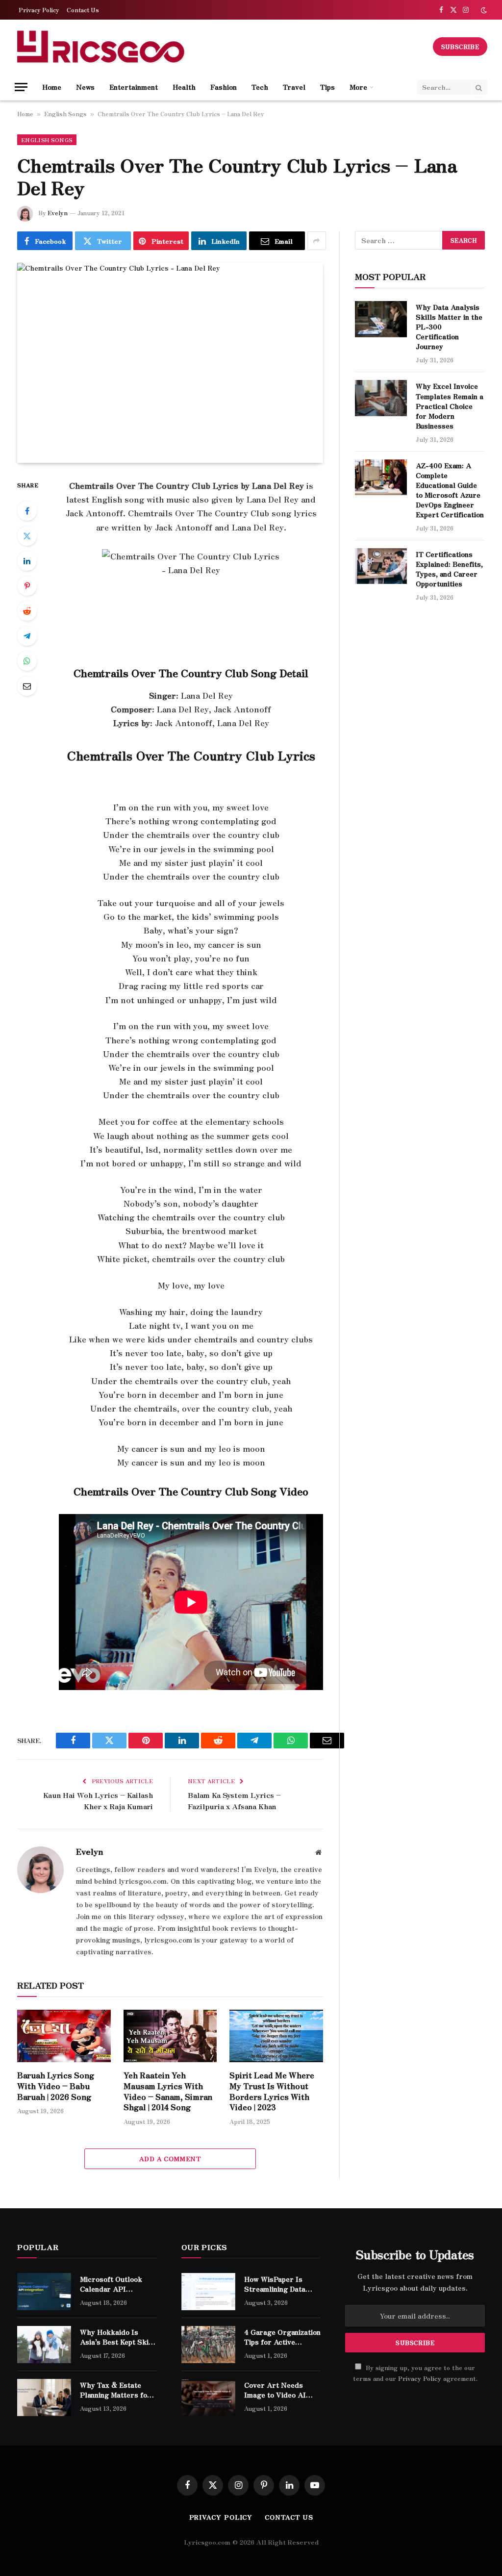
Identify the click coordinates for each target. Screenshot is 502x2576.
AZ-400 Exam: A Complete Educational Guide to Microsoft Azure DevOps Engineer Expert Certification (450, 490)
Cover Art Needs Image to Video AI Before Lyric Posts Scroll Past (277, 2390)
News (85, 87)
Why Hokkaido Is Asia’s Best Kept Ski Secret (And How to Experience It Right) (114, 2337)
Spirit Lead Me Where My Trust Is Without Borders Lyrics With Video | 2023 (272, 2091)
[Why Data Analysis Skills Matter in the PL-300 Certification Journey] (381, 319)
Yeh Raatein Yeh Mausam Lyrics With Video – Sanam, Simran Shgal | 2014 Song (168, 2091)
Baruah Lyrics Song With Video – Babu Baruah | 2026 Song (56, 2086)
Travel (294, 87)
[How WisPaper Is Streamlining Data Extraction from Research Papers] (208, 2292)
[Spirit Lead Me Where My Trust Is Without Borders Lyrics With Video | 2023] (276, 2036)
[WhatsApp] (27, 661)
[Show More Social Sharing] (317, 241)
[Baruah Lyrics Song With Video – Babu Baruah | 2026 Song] (64, 2036)
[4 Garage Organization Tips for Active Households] (208, 2345)
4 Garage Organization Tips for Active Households (282, 2337)
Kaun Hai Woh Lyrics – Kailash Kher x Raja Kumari (98, 1800)
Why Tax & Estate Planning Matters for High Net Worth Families (115, 2390)
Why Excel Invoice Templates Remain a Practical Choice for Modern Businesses (450, 405)
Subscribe (460, 46)
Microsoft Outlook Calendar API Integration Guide (111, 2284)
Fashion (224, 87)
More (358, 87)
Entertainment (134, 87)
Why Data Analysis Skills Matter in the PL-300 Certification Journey (449, 327)
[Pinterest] (27, 586)
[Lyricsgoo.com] (100, 47)
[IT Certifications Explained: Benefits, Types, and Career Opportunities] (381, 566)
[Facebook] (27, 511)
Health (184, 87)
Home (52, 87)
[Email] (27, 686)
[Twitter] (27, 536)
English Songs (65, 114)
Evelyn (58, 213)
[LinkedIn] (27, 561)
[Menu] (21, 87)
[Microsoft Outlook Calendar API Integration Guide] (44, 2292)
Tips (327, 87)
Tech (260, 87)
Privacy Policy (39, 10)
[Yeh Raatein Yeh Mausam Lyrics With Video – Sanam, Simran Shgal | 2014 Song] (170, 2036)
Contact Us (83, 10)
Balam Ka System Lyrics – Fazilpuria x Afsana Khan (234, 1800)
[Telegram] (27, 636)
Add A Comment (170, 2159)
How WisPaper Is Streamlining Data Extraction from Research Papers (275, 2284)
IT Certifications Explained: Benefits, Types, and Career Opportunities (449, 569)
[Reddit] (27, 611)
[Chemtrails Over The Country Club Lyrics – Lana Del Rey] (170, 363)
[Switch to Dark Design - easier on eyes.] (483, 10)
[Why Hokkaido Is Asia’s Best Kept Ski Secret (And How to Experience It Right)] (44, 2345)
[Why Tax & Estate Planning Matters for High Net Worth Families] (44, 2398)
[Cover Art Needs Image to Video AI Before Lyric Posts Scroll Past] (208, 2398)
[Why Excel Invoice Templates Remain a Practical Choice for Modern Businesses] (381, 398)
